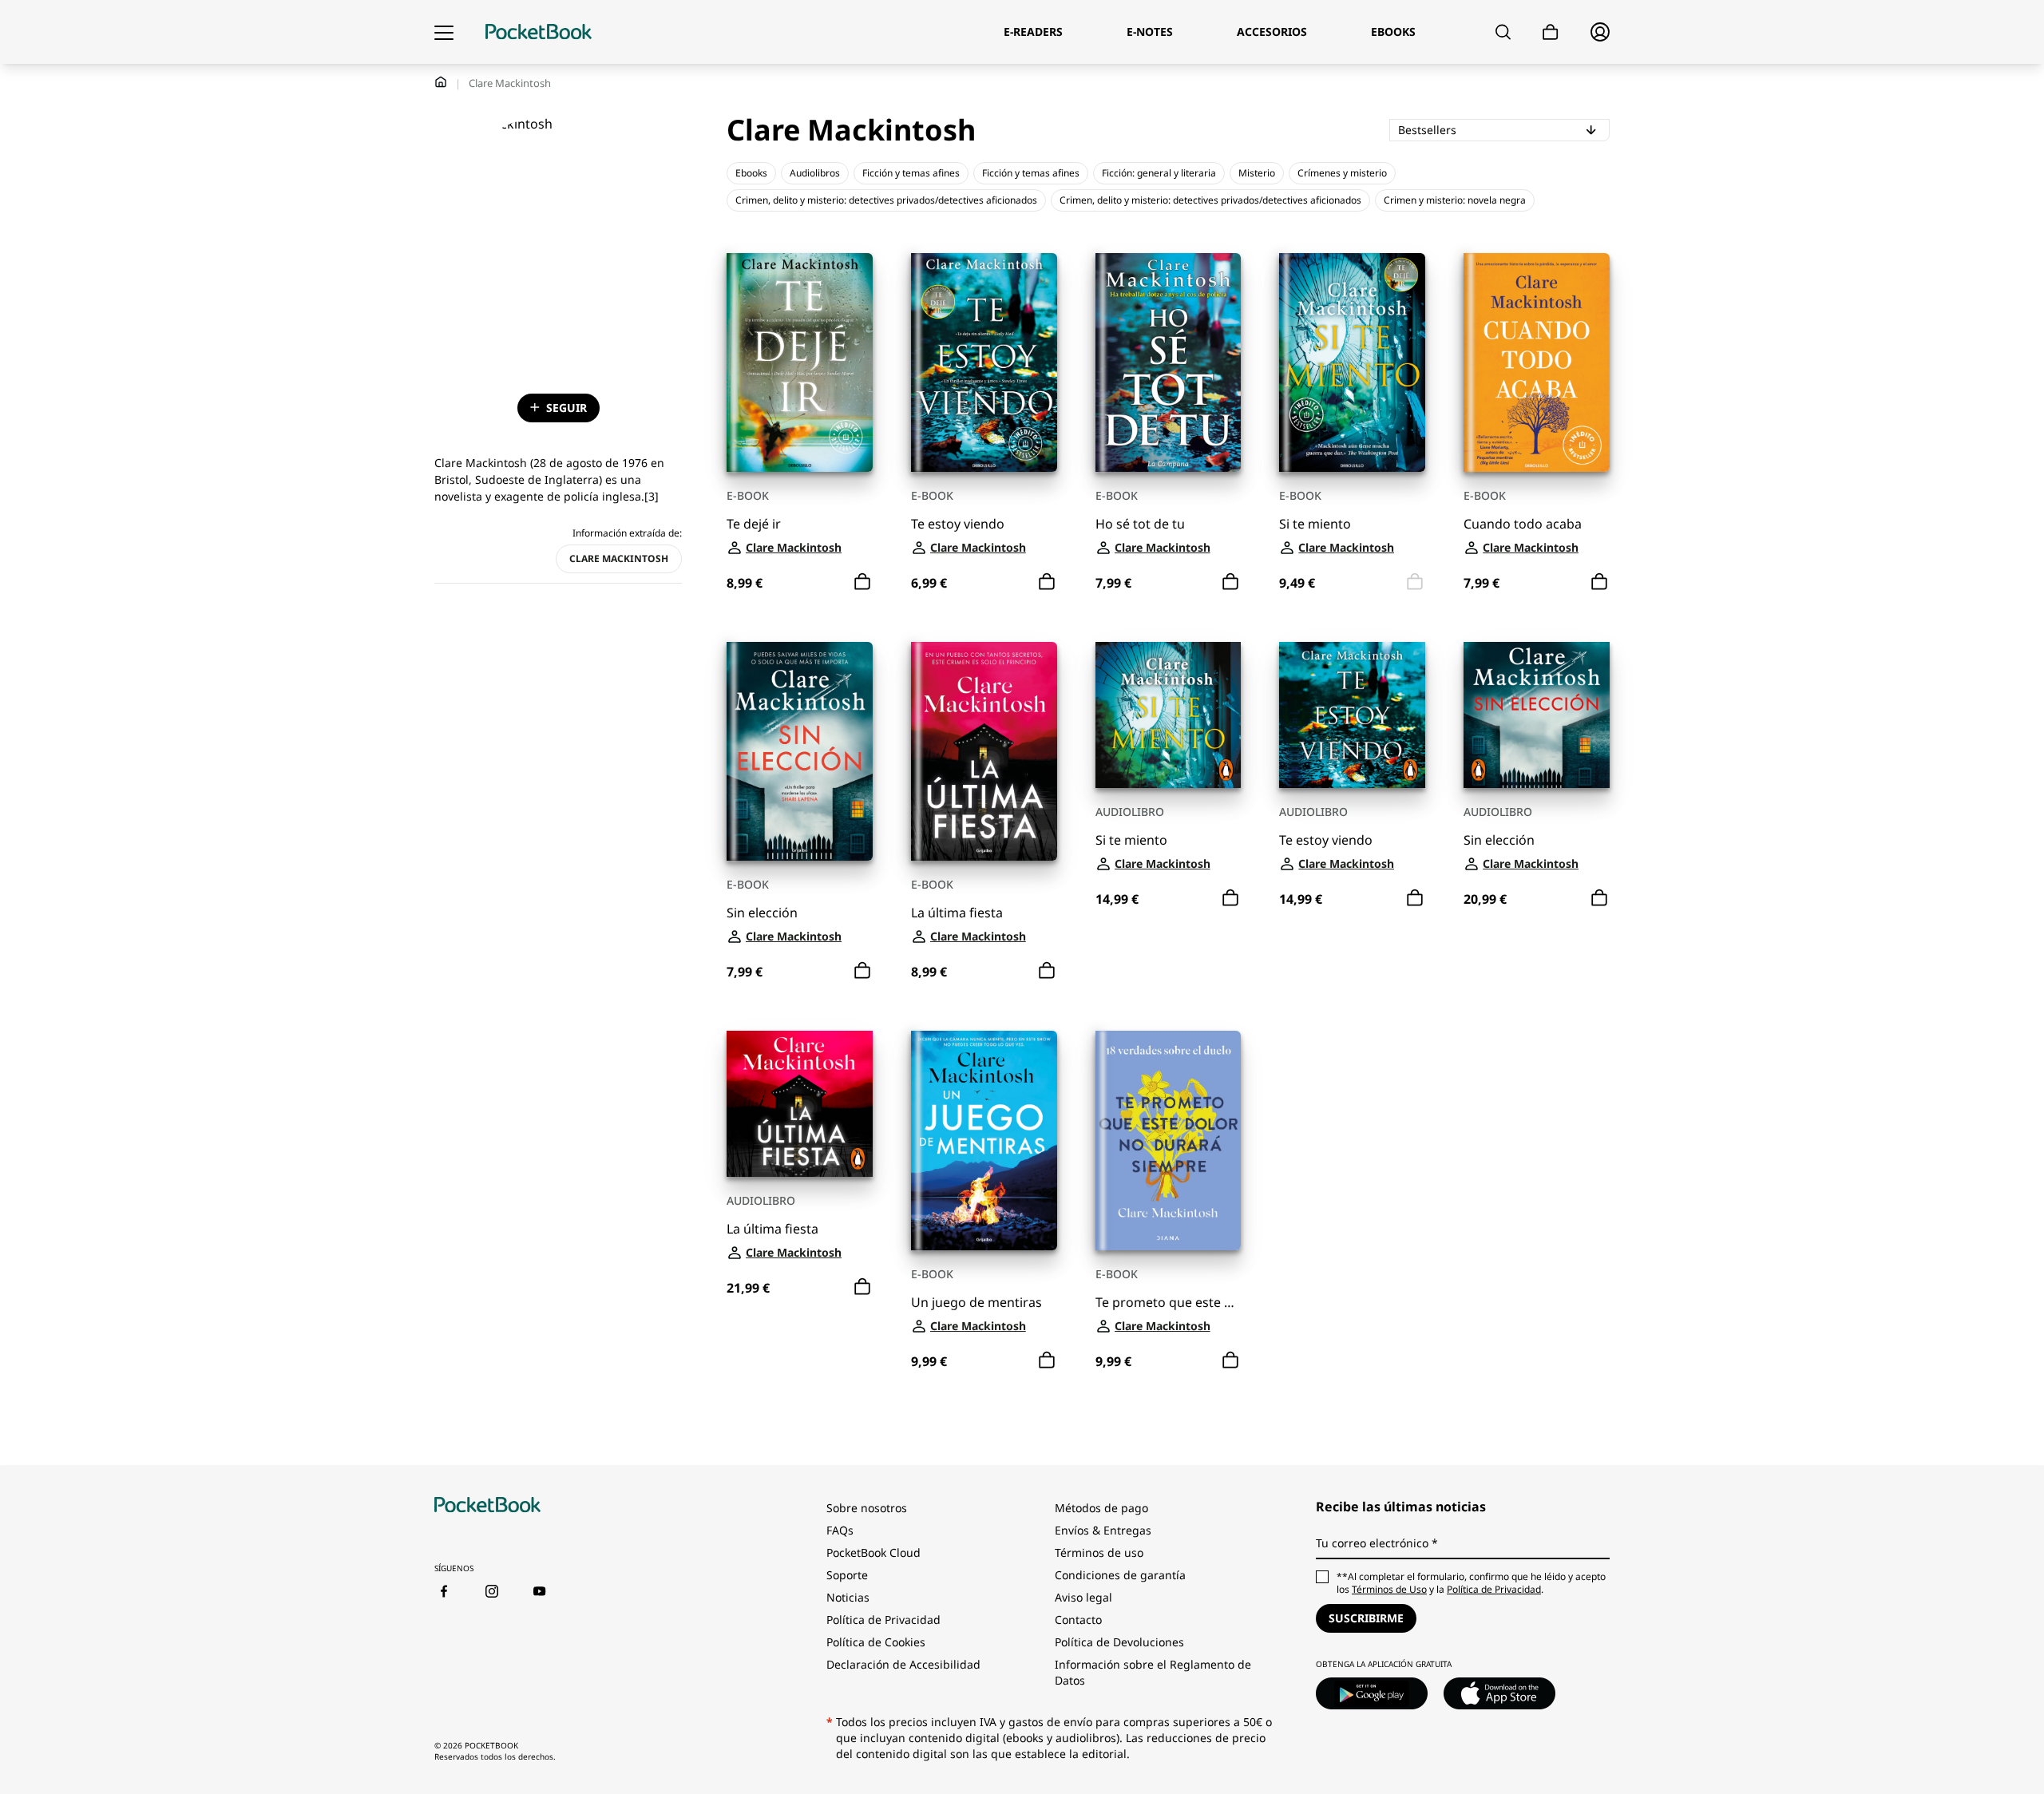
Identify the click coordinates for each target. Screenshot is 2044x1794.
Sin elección (762, 913)
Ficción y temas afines (911, 173)
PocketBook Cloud (873, 1552)
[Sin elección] (800, 751)
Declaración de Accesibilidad (903, 1664)
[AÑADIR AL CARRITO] (862, 582)
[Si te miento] (1352, 362)
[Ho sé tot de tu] (1169, 362)
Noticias (848, 1597)
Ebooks (751, 173)
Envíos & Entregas (1103, 1530)
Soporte (847, 1575)
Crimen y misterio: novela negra (1455, 200)
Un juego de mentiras (976, 1303)
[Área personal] (1600, 32)
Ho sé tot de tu (1140, 524)
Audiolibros (815, 173)
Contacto (1078, 1620)
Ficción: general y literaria (1159, 173)
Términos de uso (1099, 1552)
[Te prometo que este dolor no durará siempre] (1169, 1140)
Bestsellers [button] (1485, 129)
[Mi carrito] (1551, 32)
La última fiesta (957, 913)
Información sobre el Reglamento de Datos (1153, 1672)
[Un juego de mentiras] (984, 1140)
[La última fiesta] (984, 751)
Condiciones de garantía (1120, 1575)
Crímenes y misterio (1342, 173)
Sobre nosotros (867, 1508)
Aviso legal (1083, 1597)
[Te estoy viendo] (984, 362)
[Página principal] (539, 32)
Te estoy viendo (958, 524)
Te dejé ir (754, 524)
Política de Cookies (876, 1642)
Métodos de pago (1101, 1508)
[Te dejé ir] (800, 362)
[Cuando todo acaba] (1537, 362)
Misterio (1257, 173)
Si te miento (1315, 524)
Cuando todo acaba (1523, 524)
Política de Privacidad (883, 1620)
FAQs (840, 1530)
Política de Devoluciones (1119, 1642)
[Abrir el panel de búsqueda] (1503, 32)
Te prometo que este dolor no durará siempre (1169, 1303)
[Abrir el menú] (444, 32)
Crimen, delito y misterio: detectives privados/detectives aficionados (886, 200)
